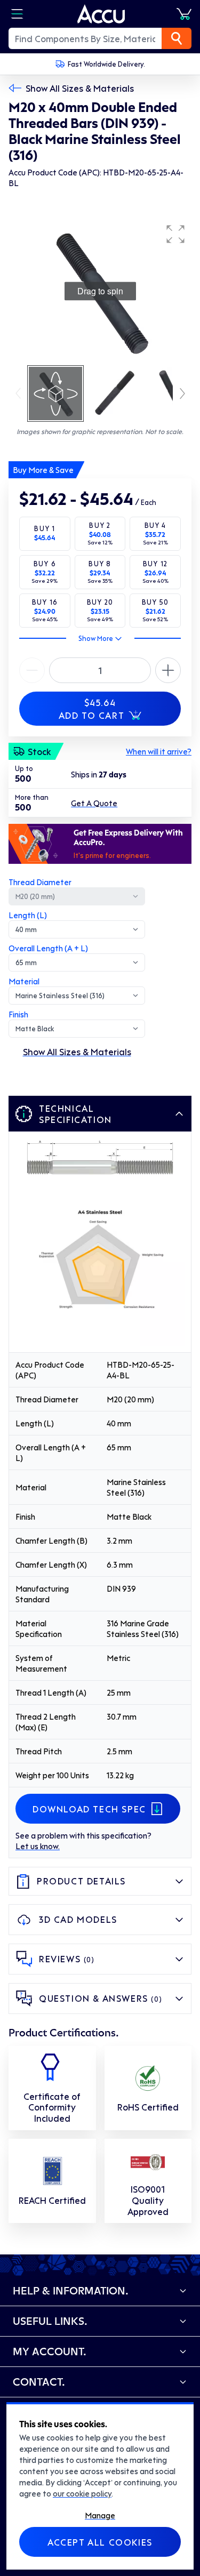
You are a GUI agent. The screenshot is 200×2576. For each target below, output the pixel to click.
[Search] (177, 38)
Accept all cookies (100, 2542)
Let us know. (38, 1846)
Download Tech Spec (89, 1809)
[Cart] (184, 14)
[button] (175, 234)
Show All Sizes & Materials (80, 88)
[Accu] (101, 14)
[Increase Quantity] (32, 670)
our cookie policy (82, 2493)
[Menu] (17, 14)
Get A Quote (94, 803)
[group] (100, 291)
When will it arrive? (159, 751)
